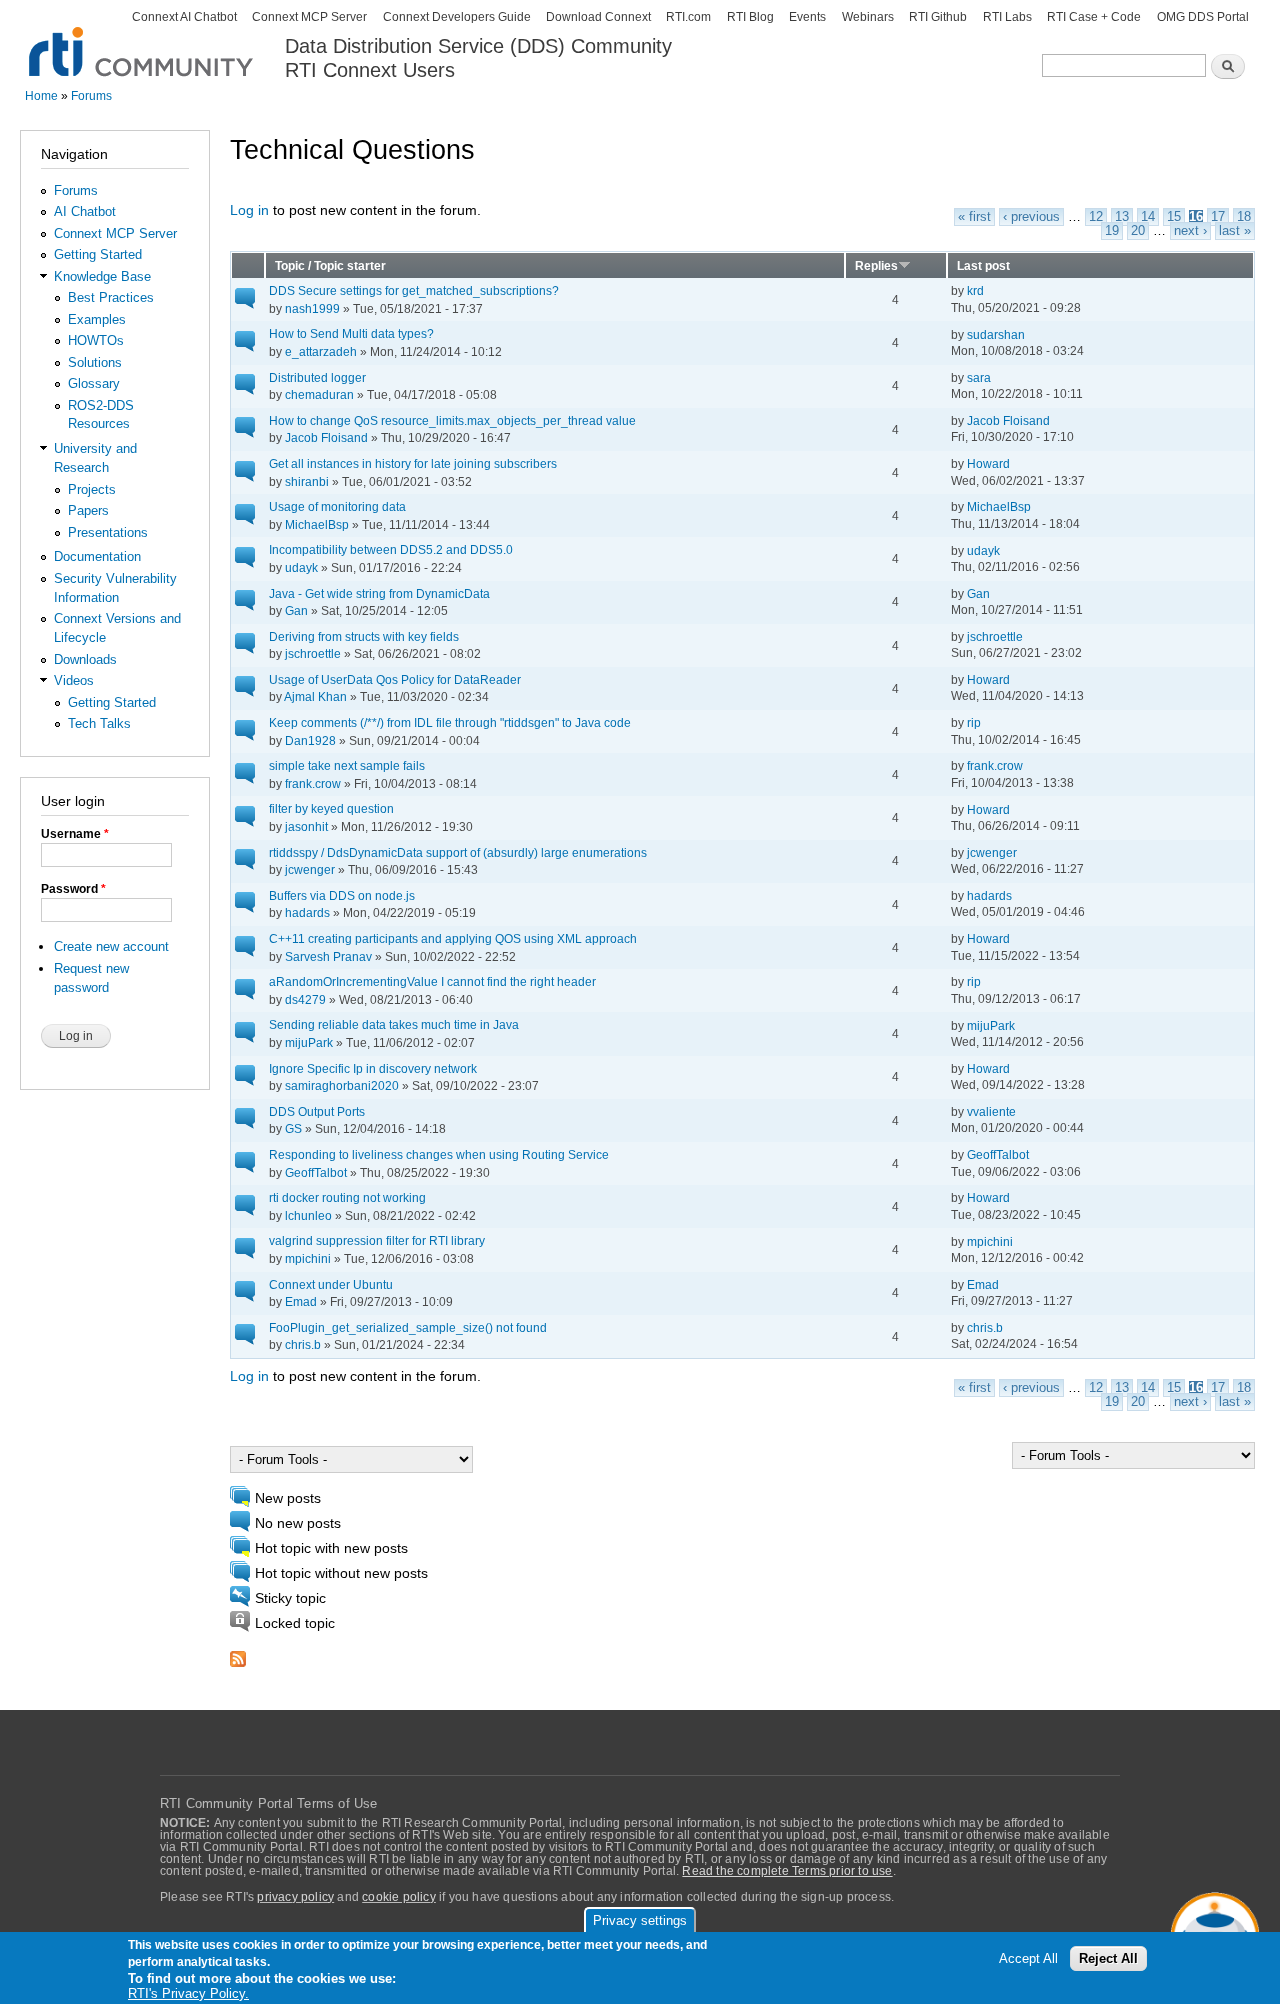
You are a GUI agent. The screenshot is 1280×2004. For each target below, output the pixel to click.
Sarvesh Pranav (328, 956)
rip (974, 722)
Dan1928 (310, 740)
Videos (74, 680)
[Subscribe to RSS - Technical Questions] (238, 1653)
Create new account (111, 946)
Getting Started (98, 254)
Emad (301, 1301)
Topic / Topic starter (330, 265)
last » (1235, 231)
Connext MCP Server (309, 17)
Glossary (94, 383)
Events (807, 17)
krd (975, 290)
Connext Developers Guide (457, 17)
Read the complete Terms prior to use (787, 1871)
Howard (988, 463)
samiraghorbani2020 (342, 1085)
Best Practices (111, 297)
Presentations (108, 532)
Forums (91, 96)
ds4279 (305, 999)
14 (1148, 217)
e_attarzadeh (321, 351)
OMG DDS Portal (1203, 17)
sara (979, 377)
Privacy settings (640, 1920)
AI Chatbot (85, 211)
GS (293, 1128)
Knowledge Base (102, 276)
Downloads (85, 659)
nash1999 (312, 308)
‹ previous (1031, 217)
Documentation (97, 556)
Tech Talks (99, 723)
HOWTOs (96, 340)
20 (1138, 231)
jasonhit (306, 826)
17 (1218, 217)
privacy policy (295, 1897)
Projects (92, 489)
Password (73, 889)
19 (1112, 231)
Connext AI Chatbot (184, 17)
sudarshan (996, 334)
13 (1122, 217)
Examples (97, 319)
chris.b (303, 1344)
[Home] (142, 40)
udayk (301, 567)
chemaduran (319, 394)
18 (1244, 217)
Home (41, 96)
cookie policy (399, 1897)
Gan (296, 610)
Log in (249, 210)
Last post (983, 265)
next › (1190, 231)
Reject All (1108, 1958)
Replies (876, 265)
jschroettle (313, 653)
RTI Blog (750, 17)
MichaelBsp (317, 524)
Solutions (95, 362)
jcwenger (310, 869)
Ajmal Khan (315, 696)
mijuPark (309, 1042)
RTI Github (938, 17)
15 (1174, 217)
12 (1096, 217)
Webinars (868, 17)
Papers (88, 510)
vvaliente (991, 1111)
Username (75, 834)
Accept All (1028, 1958)
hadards (307, 912)
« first (974, 217)
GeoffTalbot (316, 1172)
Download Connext (598, 17)
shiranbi (307, 481)
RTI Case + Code (1094, 17)
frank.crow (313, 783)
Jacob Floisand (326, 437)
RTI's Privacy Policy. (188, 1993)
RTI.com (688, 17)
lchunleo (308, 1215)
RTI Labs (1007, 17)
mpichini (308, 1258)
